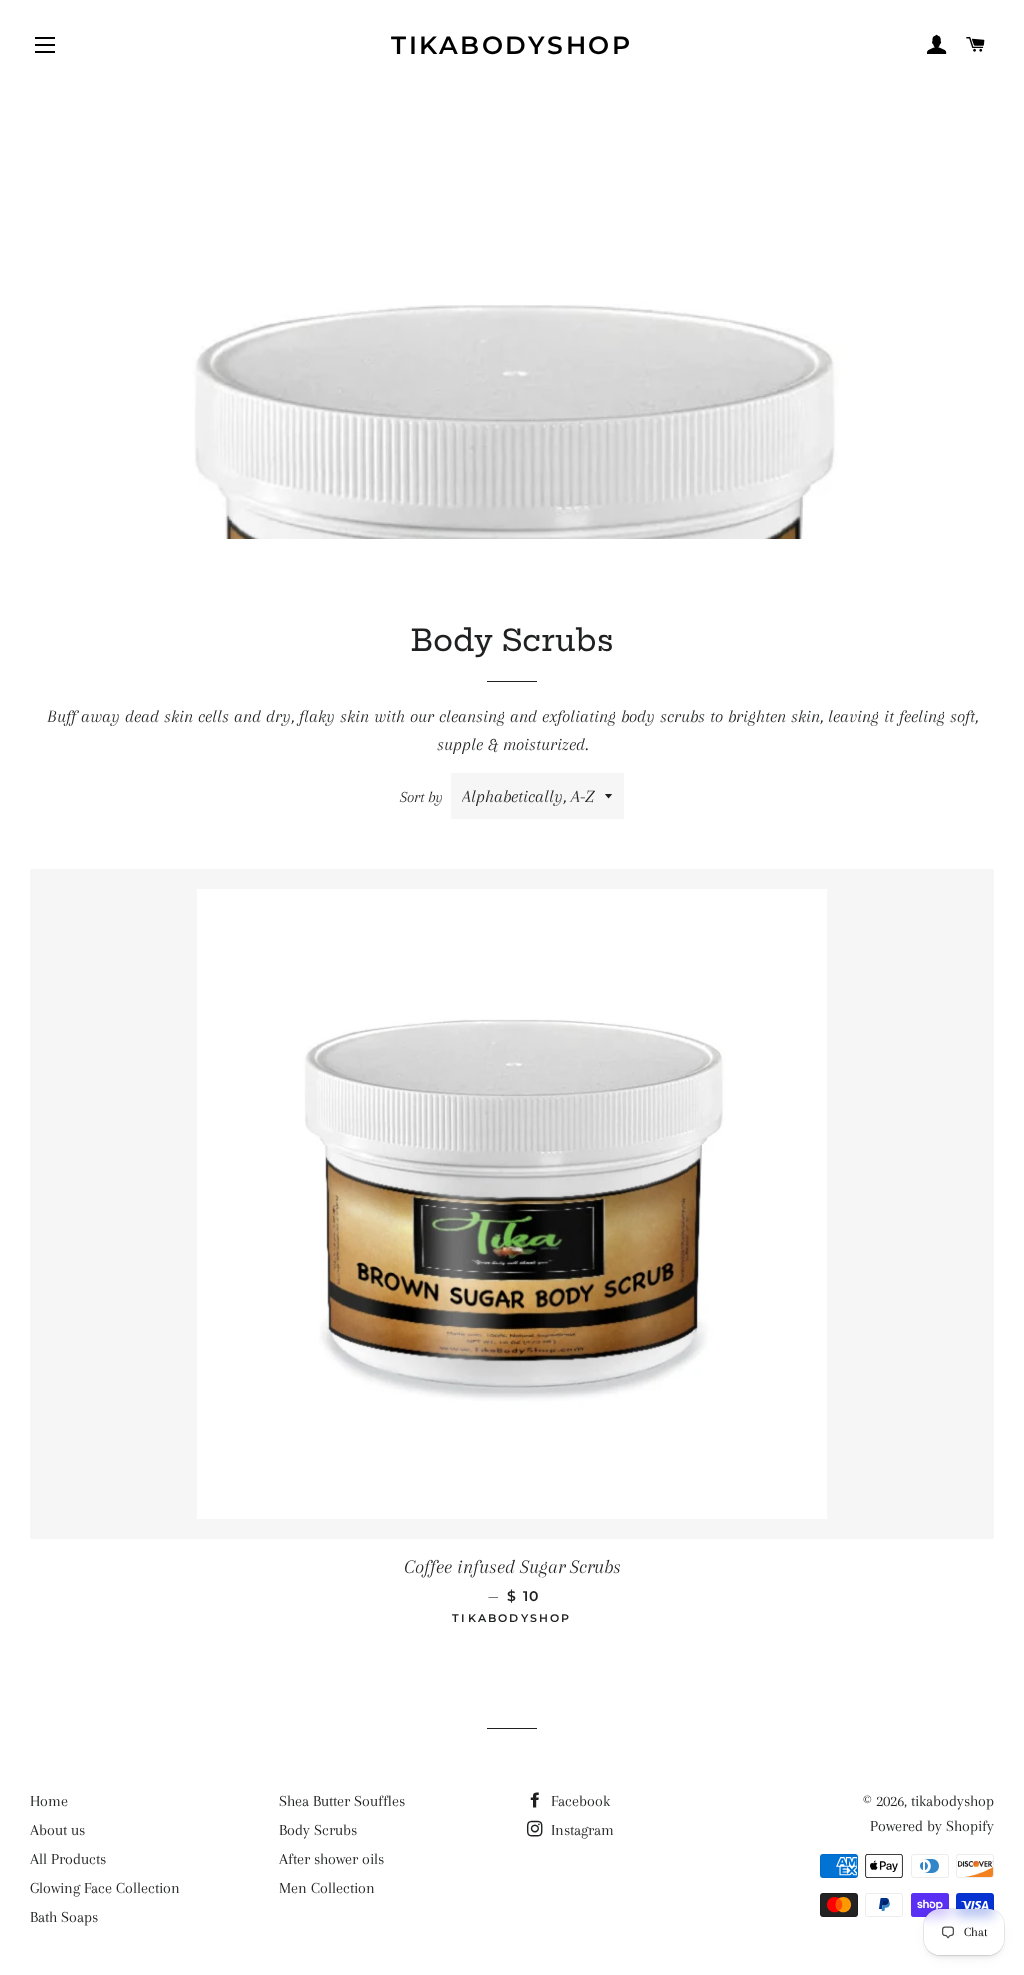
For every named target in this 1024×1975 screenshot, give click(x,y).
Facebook (578, 1801)
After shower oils (331, 1859)
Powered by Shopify (932, 1826)
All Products (68, 1859)
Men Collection (327, 1888)
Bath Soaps (64, 1917)
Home (49, 1801)
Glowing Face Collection (105, 1888)
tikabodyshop (511, 45)
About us (57, 1830)
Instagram (580, 1830)
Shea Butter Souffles (342, 1801)
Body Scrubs (318, 1830)
